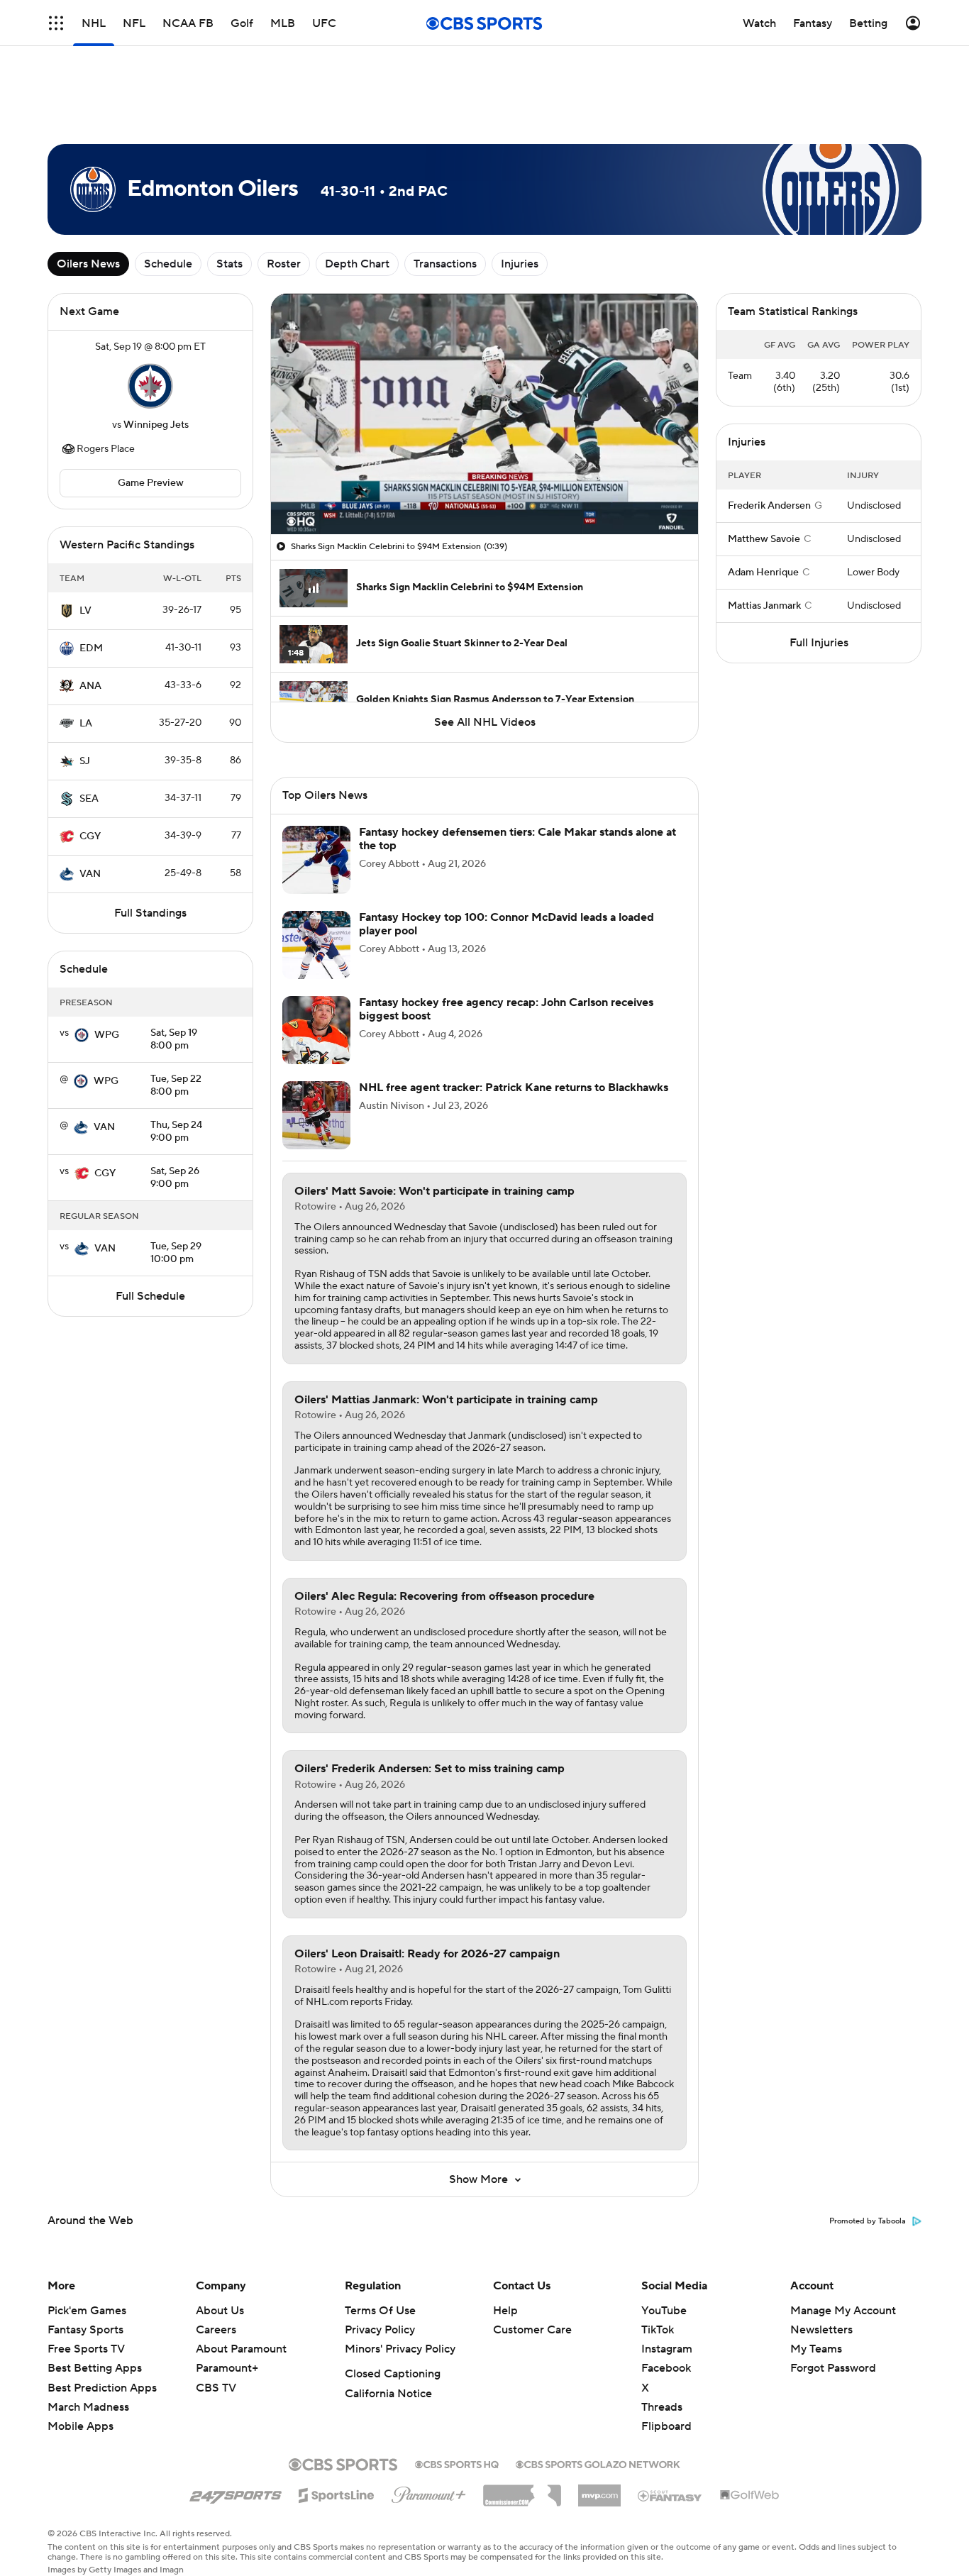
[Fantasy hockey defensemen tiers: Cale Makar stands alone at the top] (316, 860)
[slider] (484, 493)
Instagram (667, 2349)
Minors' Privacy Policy (400, 2349)
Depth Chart (357, 264)
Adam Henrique (763, 573)
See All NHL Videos (485, 722)
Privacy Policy (380, 2330)
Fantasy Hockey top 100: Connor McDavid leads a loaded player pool (506, 924)
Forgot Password (833, 2368)
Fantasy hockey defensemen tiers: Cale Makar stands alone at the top (517, 839)
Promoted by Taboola (868, 2221)
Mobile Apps (81, 2426)
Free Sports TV (86, 2349)
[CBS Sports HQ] (457, 2463)
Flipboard (666, 2426)
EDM (91, 648)
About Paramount (241, 2349)
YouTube (664, 2311)
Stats (229, 264)
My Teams (816, 2349)
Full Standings (150, 913)
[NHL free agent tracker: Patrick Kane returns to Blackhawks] (316, 1115)
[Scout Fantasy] (670, 2495)
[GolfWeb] (750, 2496)
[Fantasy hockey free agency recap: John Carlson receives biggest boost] (316, 1030)
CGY (90, 836)
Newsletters (821, 2330)
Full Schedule (150, 1296)
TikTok (658, 2330)
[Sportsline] (337, 2493)
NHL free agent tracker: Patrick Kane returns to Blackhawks (514, 1088)
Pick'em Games (87, 2311)
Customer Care (532, 2330)
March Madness (88, 2407)
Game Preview (151, 483)
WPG (107, 1035)
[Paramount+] (429, 2492)
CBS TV (216, 2388)
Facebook (666, 2368)
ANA (90, 686)
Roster (284, 264)
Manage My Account (843, 2311)
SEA (89, 799)
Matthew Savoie (764, 539)
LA (86, 724)
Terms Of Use (380, 2311)
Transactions (445, 264)
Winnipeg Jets (156, 425)
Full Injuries (819, 643)
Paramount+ (227, 2368)
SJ (85, 761)
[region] (484, 414)
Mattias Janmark (764, 606)
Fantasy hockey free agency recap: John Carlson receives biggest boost (506, 1009)
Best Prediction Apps (102, 2388)
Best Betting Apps (95, 2368)
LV (85, 611)
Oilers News (88, 264)
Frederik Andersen (769, 506)
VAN (90, 874)
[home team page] (150, 386)
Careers (216, 2330)
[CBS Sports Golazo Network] (598, 2463)
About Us (220, 2311)
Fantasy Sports (85, 2330)
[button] (297, 515)
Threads (662, 2407)
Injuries (520, 264)
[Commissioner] (522, 2490)
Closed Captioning (393, 2374)
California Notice (388, 2394)
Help (505, 2311)
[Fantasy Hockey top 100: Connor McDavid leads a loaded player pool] (316, 945)
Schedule (168, 264)
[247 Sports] (236, 2493)
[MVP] (599, 2490)
